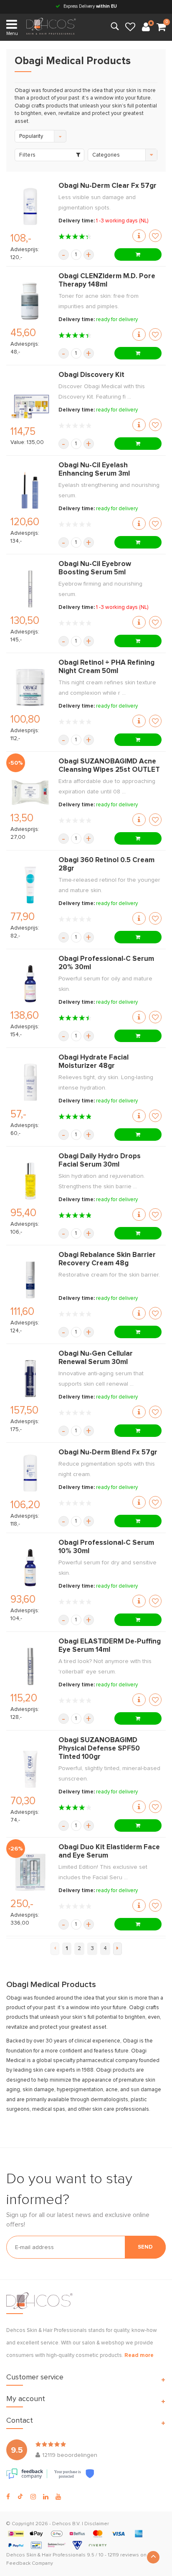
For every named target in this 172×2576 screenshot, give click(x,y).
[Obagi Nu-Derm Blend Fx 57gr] (30, 1473)
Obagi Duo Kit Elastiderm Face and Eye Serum (109, 1852)
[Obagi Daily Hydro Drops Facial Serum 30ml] (30, 1181)
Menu (12, 34)
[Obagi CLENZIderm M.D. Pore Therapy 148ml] (30, 301)
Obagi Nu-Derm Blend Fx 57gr (108, 1453)
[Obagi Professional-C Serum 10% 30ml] (30, 1568)
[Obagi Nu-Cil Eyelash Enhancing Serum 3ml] (30, 490)
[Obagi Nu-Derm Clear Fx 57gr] (30, 207)
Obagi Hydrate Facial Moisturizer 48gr (94, 1062)
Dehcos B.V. (66, 2524)
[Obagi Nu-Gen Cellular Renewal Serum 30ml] (30, 1379)
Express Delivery (90, 6)
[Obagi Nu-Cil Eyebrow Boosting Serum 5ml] (30, 589)
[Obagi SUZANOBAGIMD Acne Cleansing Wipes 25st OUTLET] (30, 786)
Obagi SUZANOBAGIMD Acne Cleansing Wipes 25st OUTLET (109, 766)
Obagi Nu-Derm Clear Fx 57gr (107, 186)
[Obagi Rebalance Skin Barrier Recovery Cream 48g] (30, 1280)
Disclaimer (97, 2524)
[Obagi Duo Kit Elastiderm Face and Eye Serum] (30, 1872)
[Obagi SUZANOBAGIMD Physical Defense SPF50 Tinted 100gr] (30, 1769)
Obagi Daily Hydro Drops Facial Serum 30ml (100, 1161)
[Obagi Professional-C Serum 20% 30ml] (30, 984)
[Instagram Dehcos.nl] (33, 2497)
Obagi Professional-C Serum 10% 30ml (106, 1547)
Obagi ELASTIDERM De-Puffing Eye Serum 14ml (110, 1646)
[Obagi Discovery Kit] (30, 399)
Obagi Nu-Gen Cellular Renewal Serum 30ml (96, 1358)
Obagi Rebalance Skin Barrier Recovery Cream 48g (107, 1259)
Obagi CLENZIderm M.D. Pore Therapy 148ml (107, 281)
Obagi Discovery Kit (91, 375)
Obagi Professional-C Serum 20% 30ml (106, 963)
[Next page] (118, 1949)
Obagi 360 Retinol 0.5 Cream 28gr (106, 864)
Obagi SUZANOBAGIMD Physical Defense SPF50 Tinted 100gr (99, 1749)
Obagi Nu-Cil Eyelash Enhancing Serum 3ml (94, 470)
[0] (161, 27)
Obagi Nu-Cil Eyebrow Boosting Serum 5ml (95, 568)
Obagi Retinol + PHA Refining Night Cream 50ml (106, 667)
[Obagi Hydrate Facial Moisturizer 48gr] (30, 1082)
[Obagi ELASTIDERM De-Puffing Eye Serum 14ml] (30, 1666)
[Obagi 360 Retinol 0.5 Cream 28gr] (30, 885)
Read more (139, 2355)
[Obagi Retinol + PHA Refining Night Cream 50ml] (30, 688)
